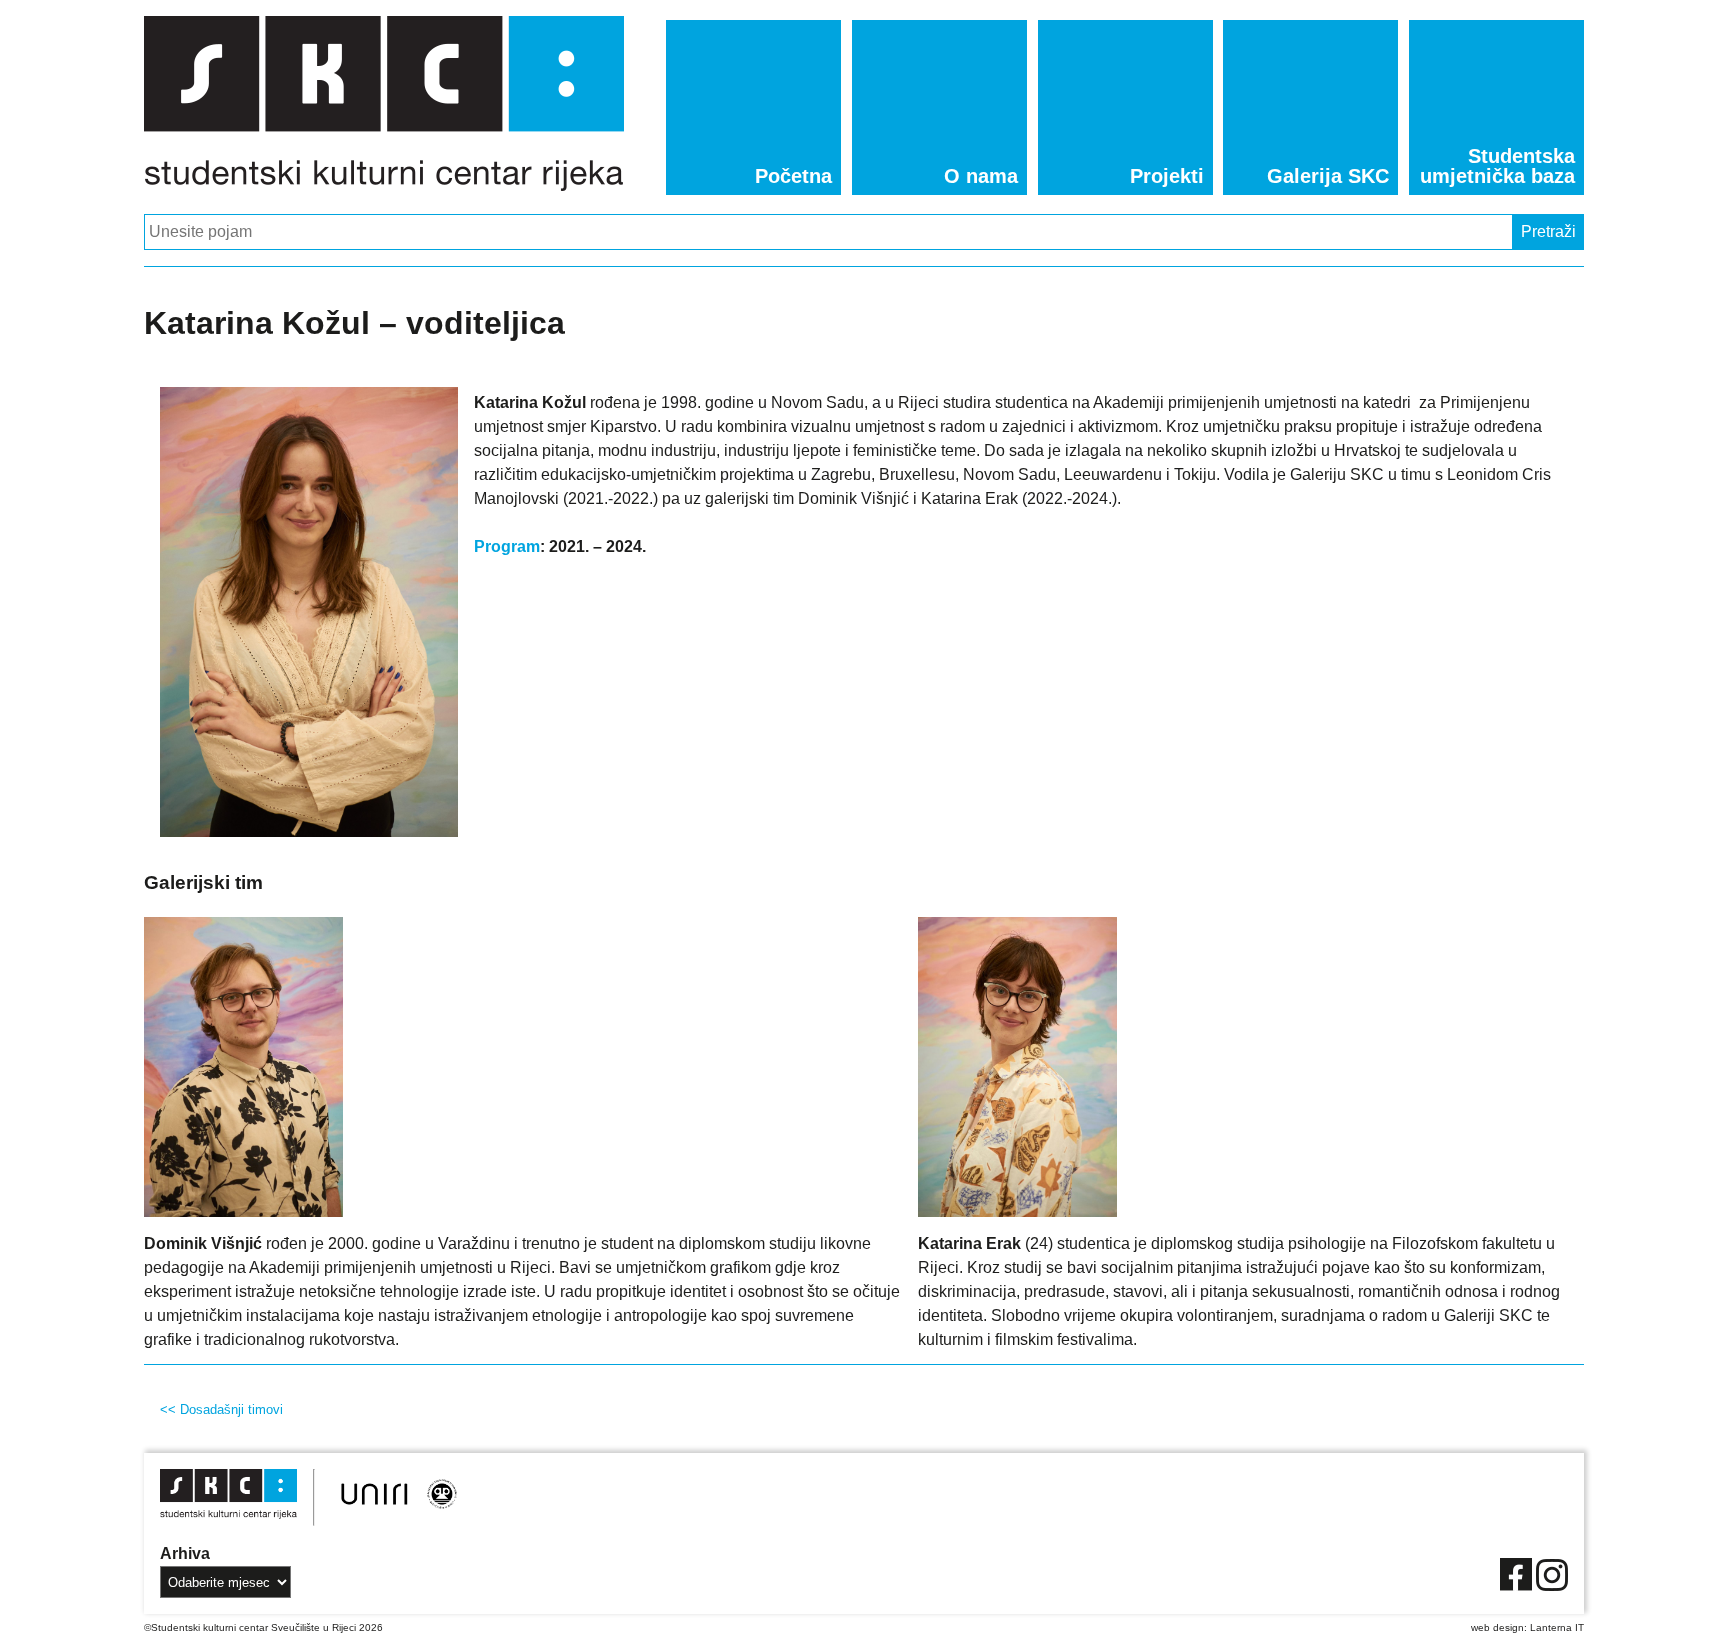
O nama (981, 176)
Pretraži (1548, 231)
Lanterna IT (1557, 1627)
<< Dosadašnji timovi (221, 1409)
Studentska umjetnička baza (1497, 166)
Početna (793, 176)
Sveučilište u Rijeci (313, 1627)
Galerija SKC (1328, 176)
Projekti (1167, 176)
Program (507, 546)
